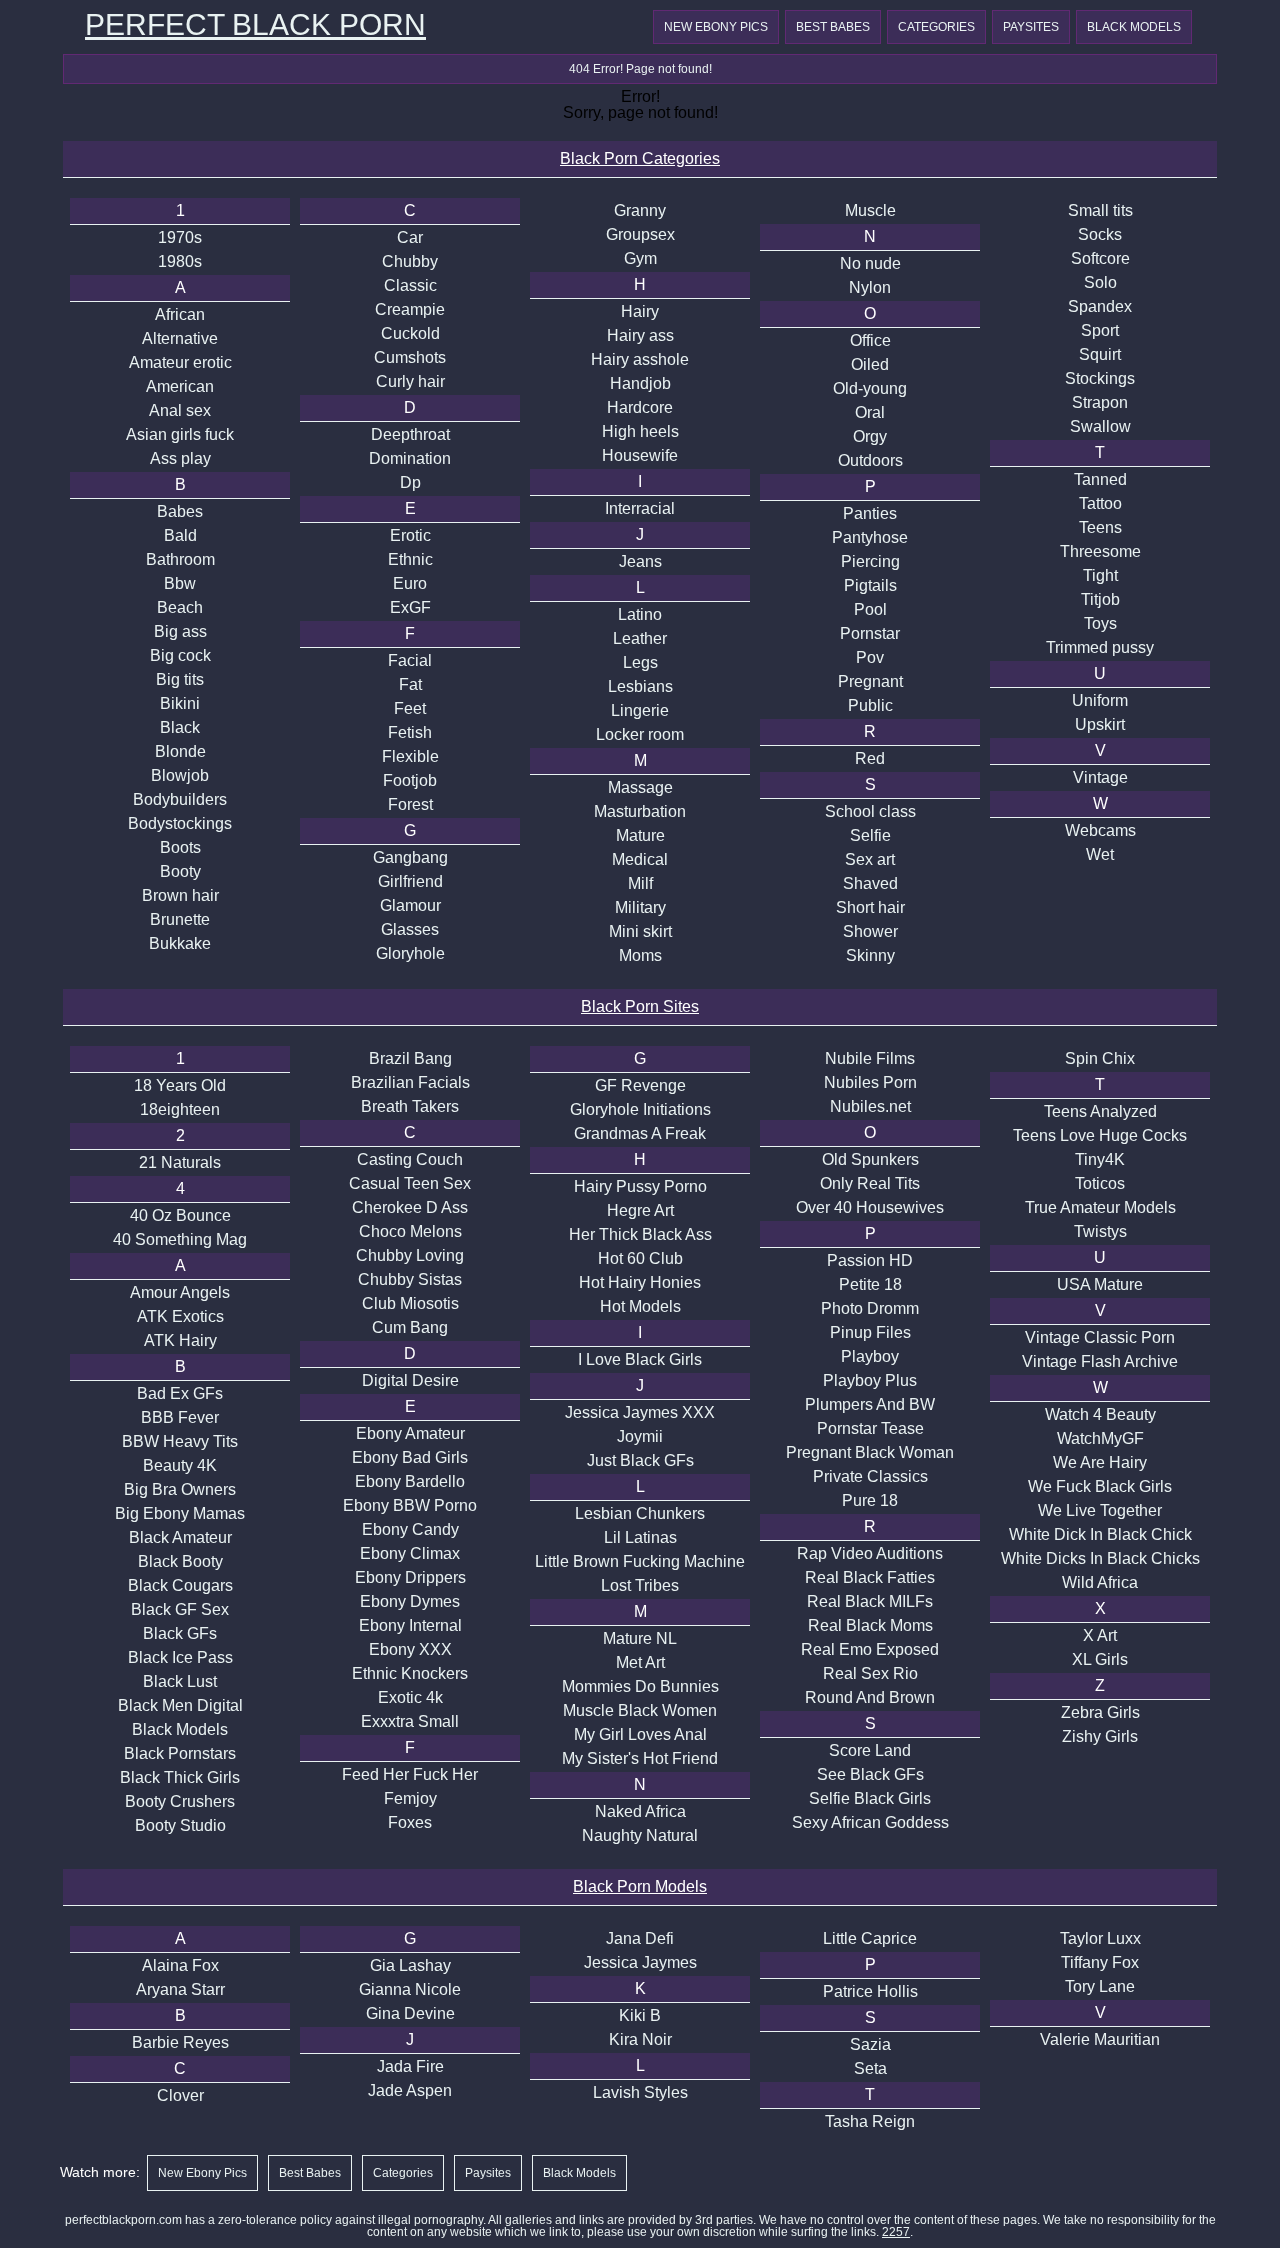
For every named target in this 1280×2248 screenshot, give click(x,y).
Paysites (1031, 27)
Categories (936, 27)
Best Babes (833, 27)
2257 (896, 2232)
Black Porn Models (640, 1886)
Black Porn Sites (640, 1006)
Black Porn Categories (640, 158)
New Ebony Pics (716, 27)
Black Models (1134, 27)
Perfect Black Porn (255, 25)
